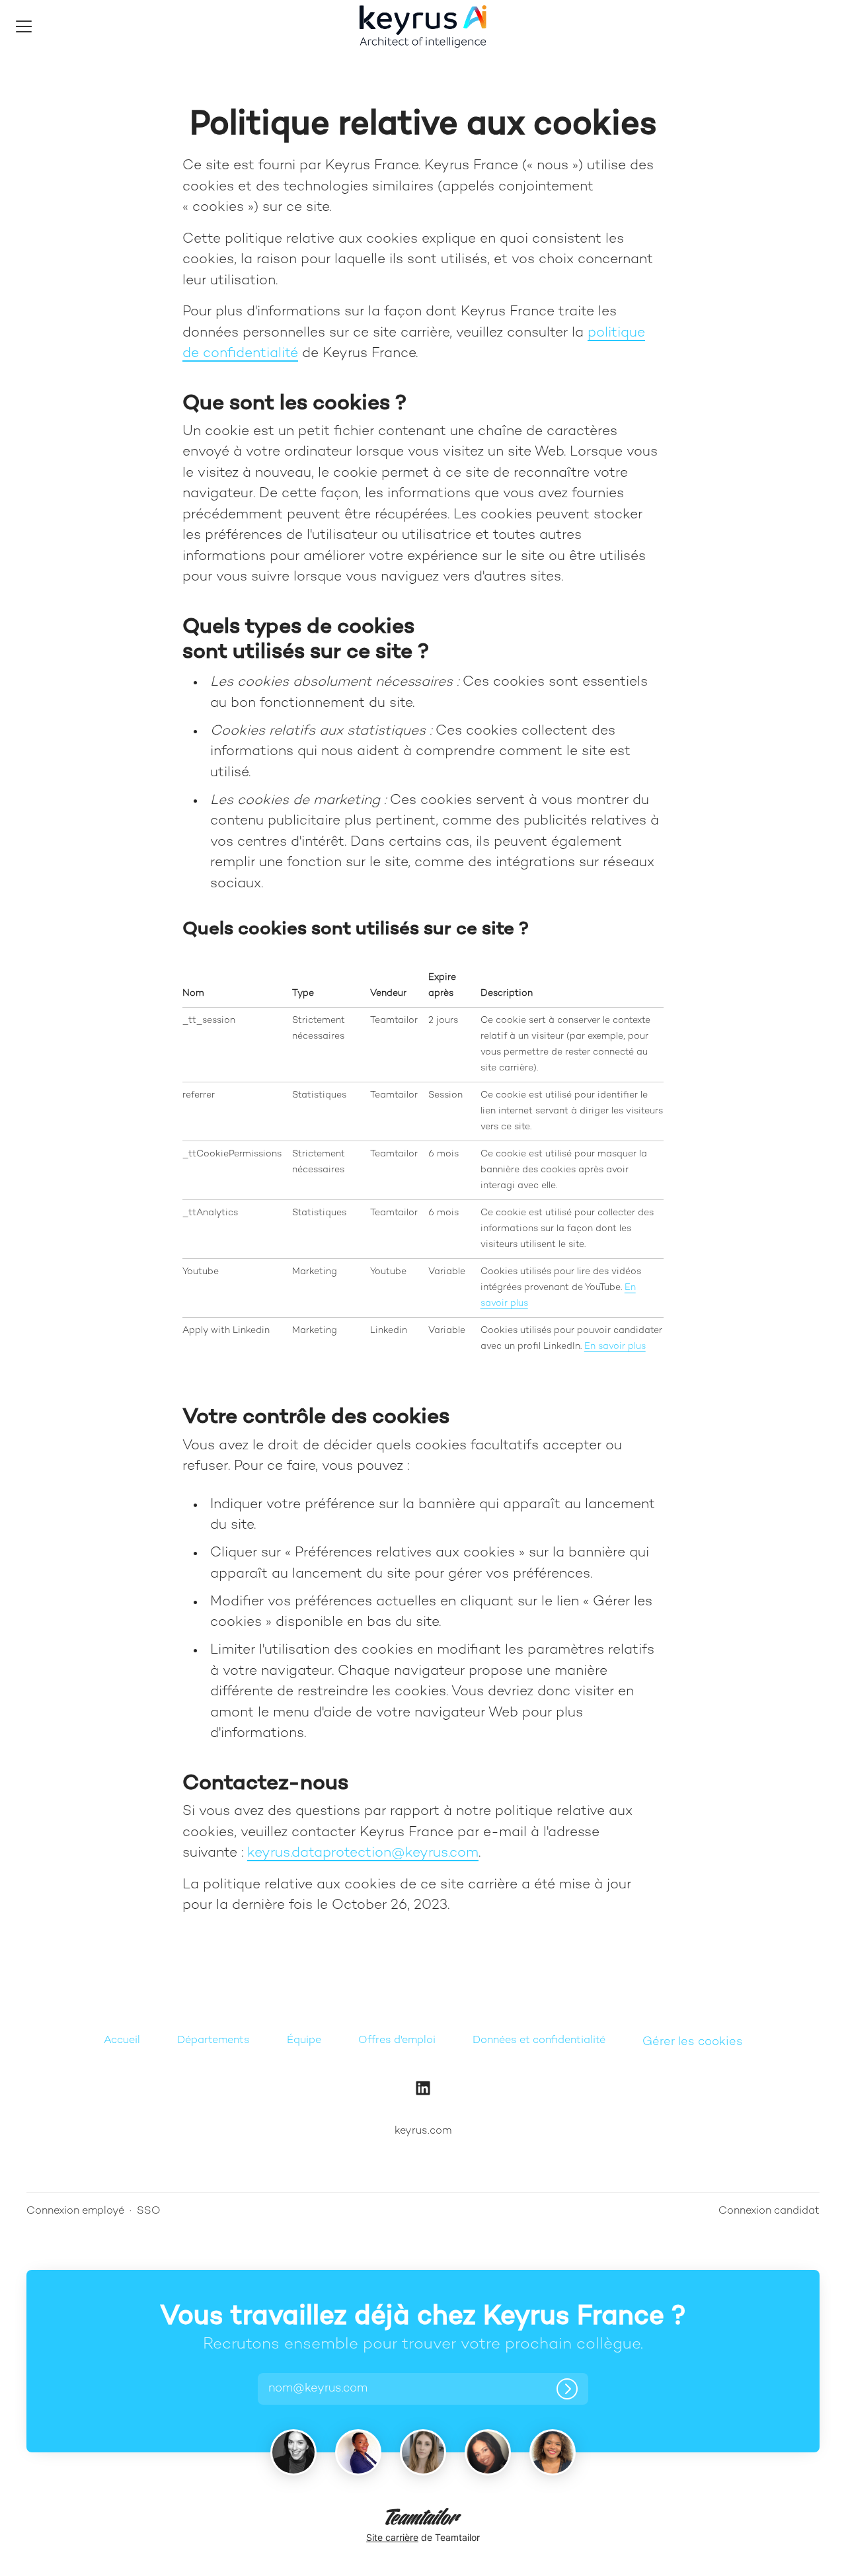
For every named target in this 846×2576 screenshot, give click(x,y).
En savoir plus (615, 1347)
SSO (149, 2211)
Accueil (122, 2041)
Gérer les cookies (693, 2042)
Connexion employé (75, 2211)
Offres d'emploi (397, 2041)
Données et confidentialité (539, 2041)
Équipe (304, 2041)
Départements (213, 2041)
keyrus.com (423, 2131)
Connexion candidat (769, 2211)
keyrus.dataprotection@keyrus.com (363, 1853)
